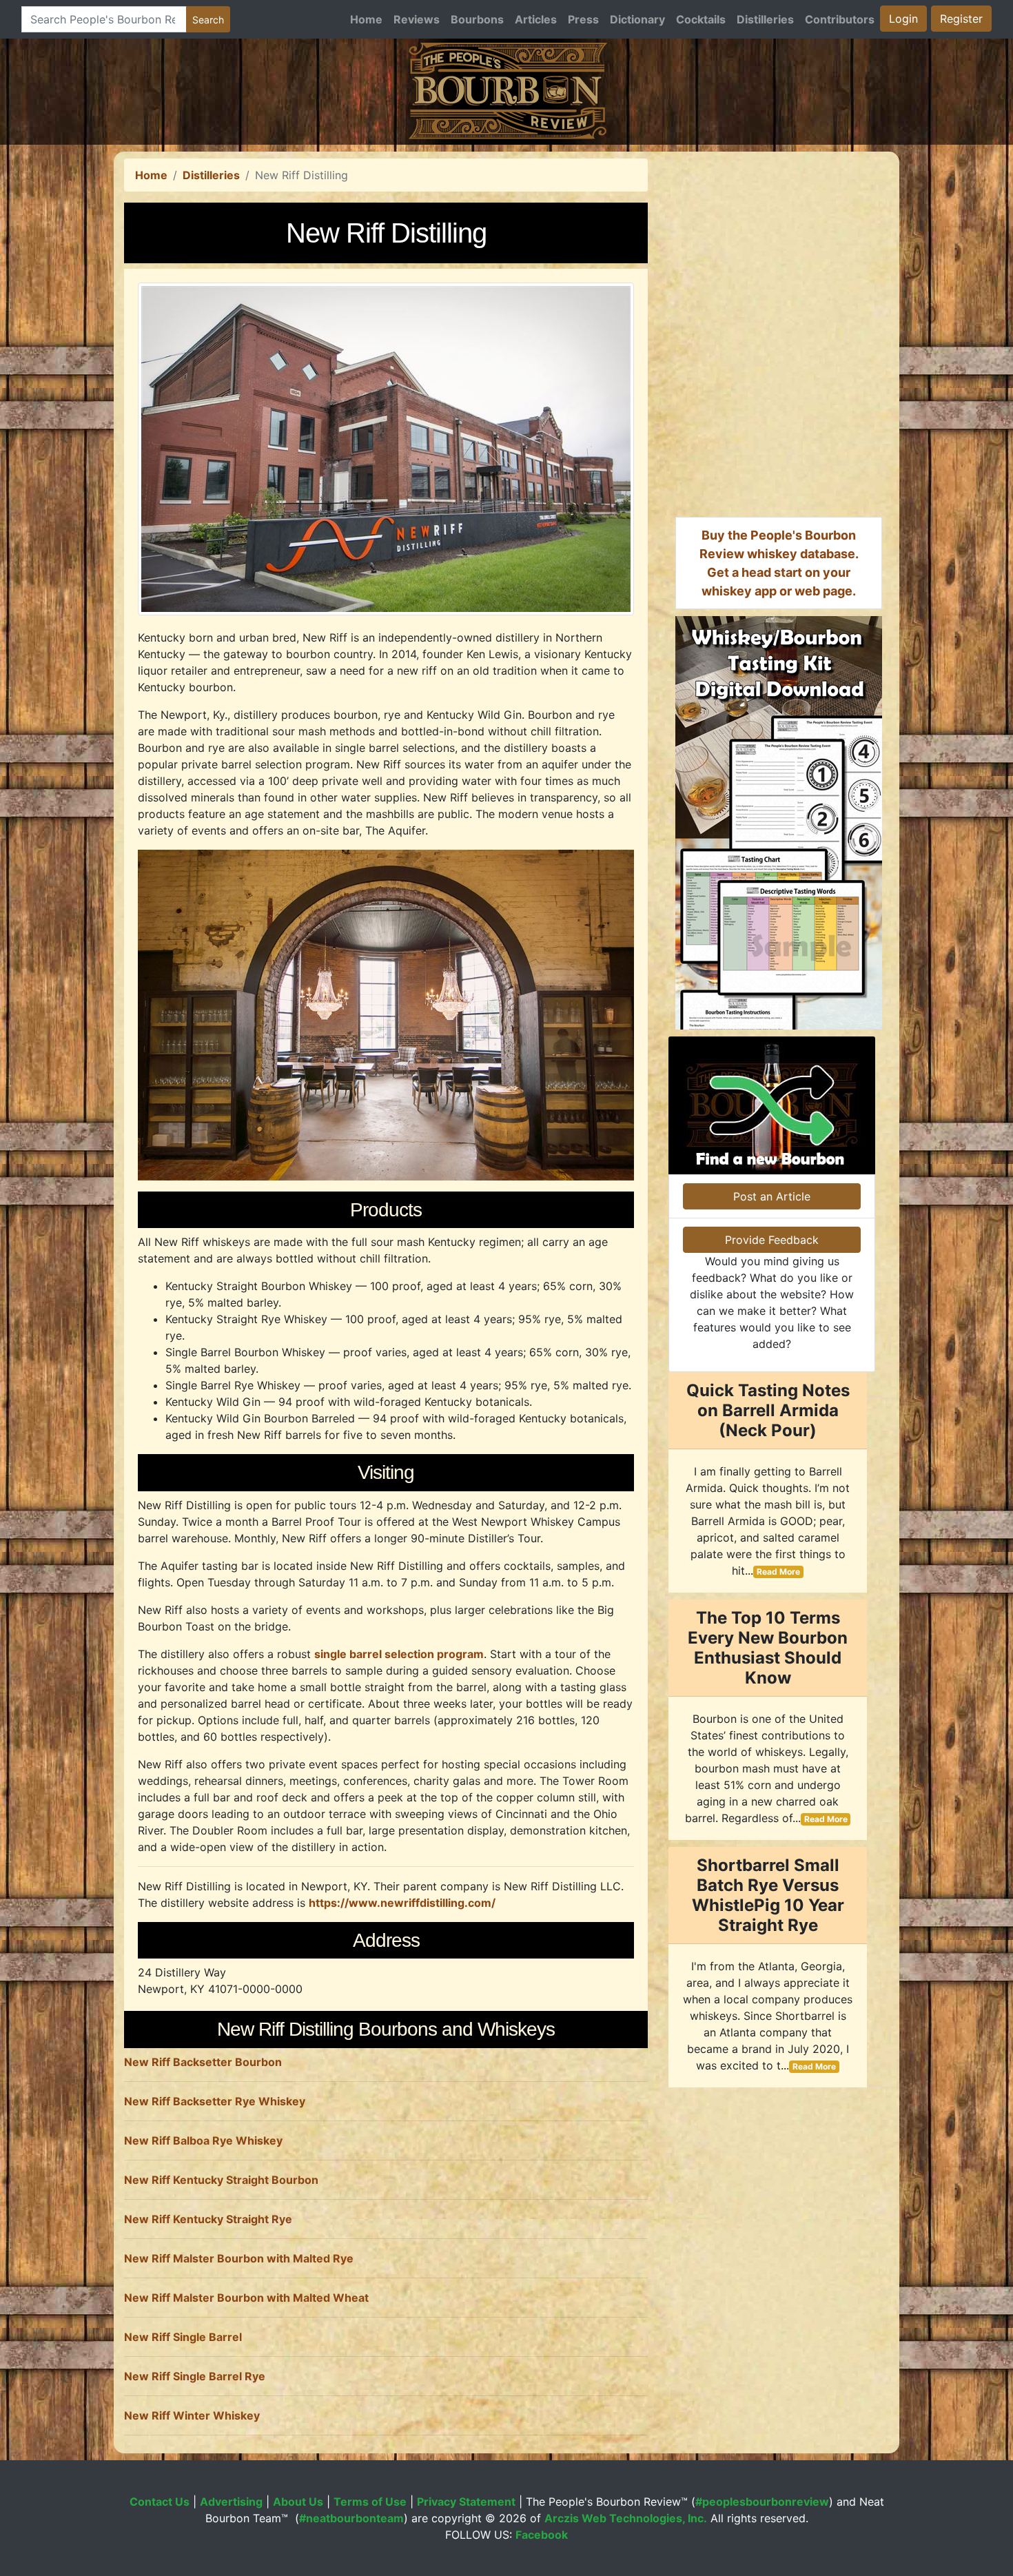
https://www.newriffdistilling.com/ (402, 1903)
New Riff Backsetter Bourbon (203, 2062)
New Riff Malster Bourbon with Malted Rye (239, 2258)
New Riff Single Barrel (183, 2337)
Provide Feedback (772, 1240)
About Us (298, 2502)
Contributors (840, 19)
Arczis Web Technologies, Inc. (626, 2518)
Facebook (542, 2535)
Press (583, 19)
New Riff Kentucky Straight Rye (208, 2219)
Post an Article (772, 1196)
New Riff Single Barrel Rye (195, 2376)
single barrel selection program (399, 1654)
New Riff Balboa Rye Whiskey (203, 2140)
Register (961, 19)
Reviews (417, 19)
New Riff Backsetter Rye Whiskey (215, 2101)
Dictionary (637, 19)
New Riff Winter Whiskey (192, 2415)
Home (366, 19)
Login (903, 19)
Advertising (231, 2502)
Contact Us (160, 2502)
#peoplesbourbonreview (762, 2502)
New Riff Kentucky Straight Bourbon (221, 2180)
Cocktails (701, 19)
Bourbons (477, 19)
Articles (536, 19)
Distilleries (765, 19)
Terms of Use (370, 2502)
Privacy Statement (466, 2502)
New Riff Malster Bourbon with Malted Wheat (246, 2298)
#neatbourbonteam (351, 2518)
